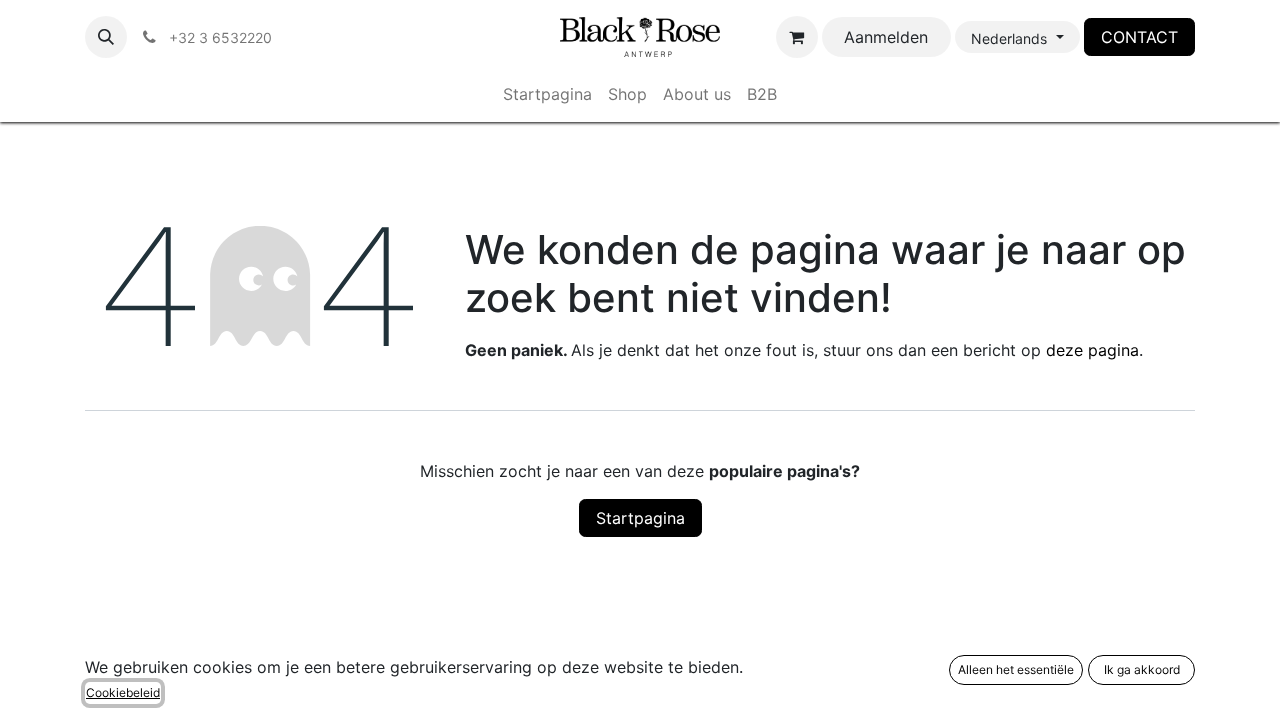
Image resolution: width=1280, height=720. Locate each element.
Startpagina (640, 518)
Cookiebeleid (123, 692)
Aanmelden (886, 37)
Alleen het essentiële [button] (1016, 669)
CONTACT (1139, 37)
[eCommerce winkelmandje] (797, 37)
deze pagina (1092, 350)
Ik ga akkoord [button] (1142, 669)
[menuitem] (547, 94)
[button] (106, 37)
